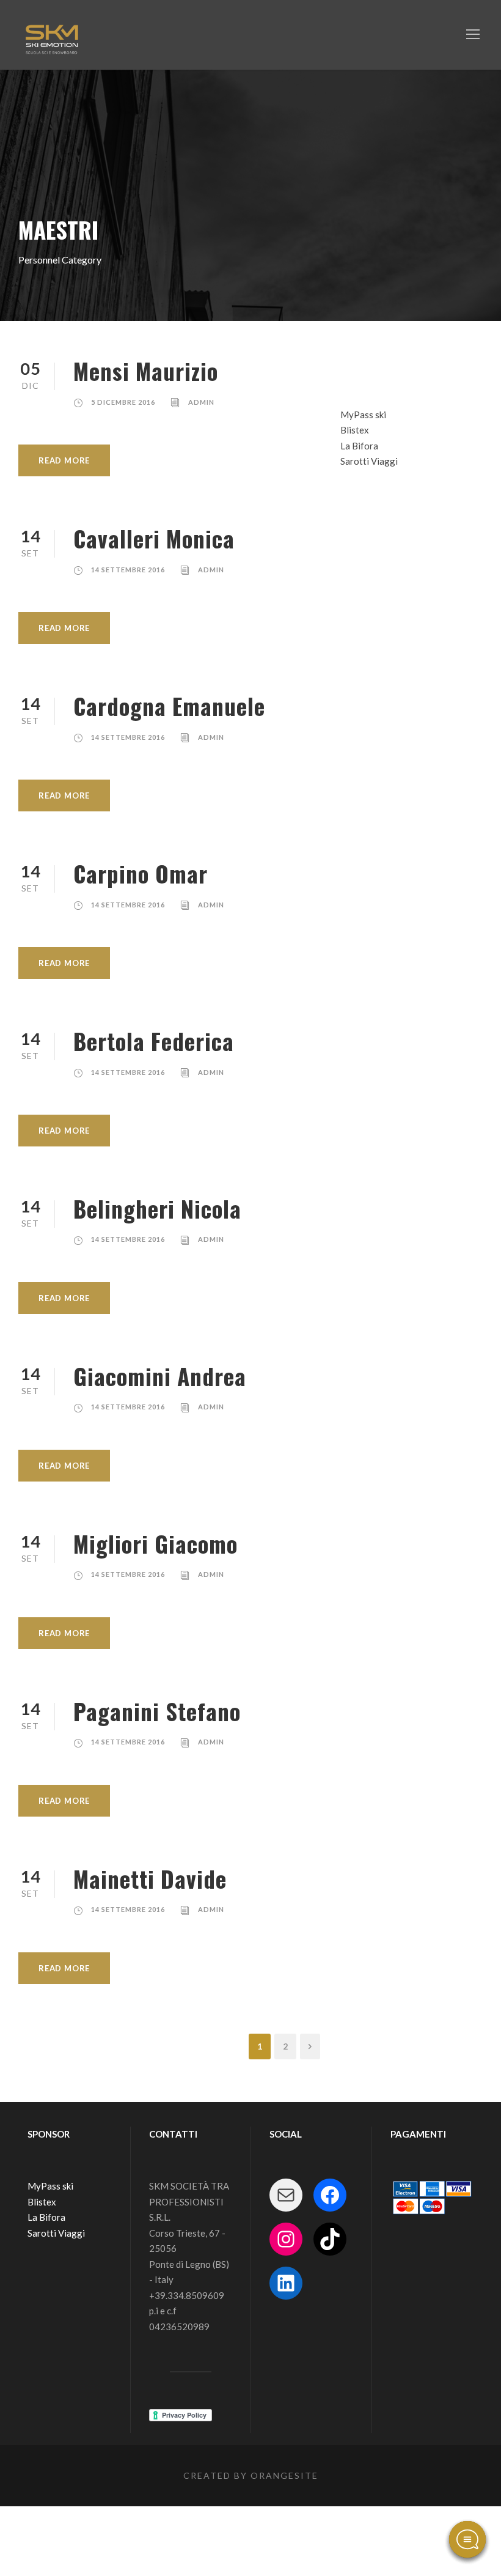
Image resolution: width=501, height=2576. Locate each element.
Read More (64, 460)
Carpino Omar (141, 873)
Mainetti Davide (150, 1879)
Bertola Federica (154, 1041)
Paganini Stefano (157, 1711)
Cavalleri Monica (154, 538)
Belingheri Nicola (157, 1209)
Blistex (355, 430)
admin (201, 402)
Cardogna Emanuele (169, 706)
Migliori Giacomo (155, 1544)
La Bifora (359, 446)
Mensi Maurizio (146, 371)
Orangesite (284, 2475)
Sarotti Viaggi (369, 461)
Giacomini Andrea (160, 1376)
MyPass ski (363, 415)
